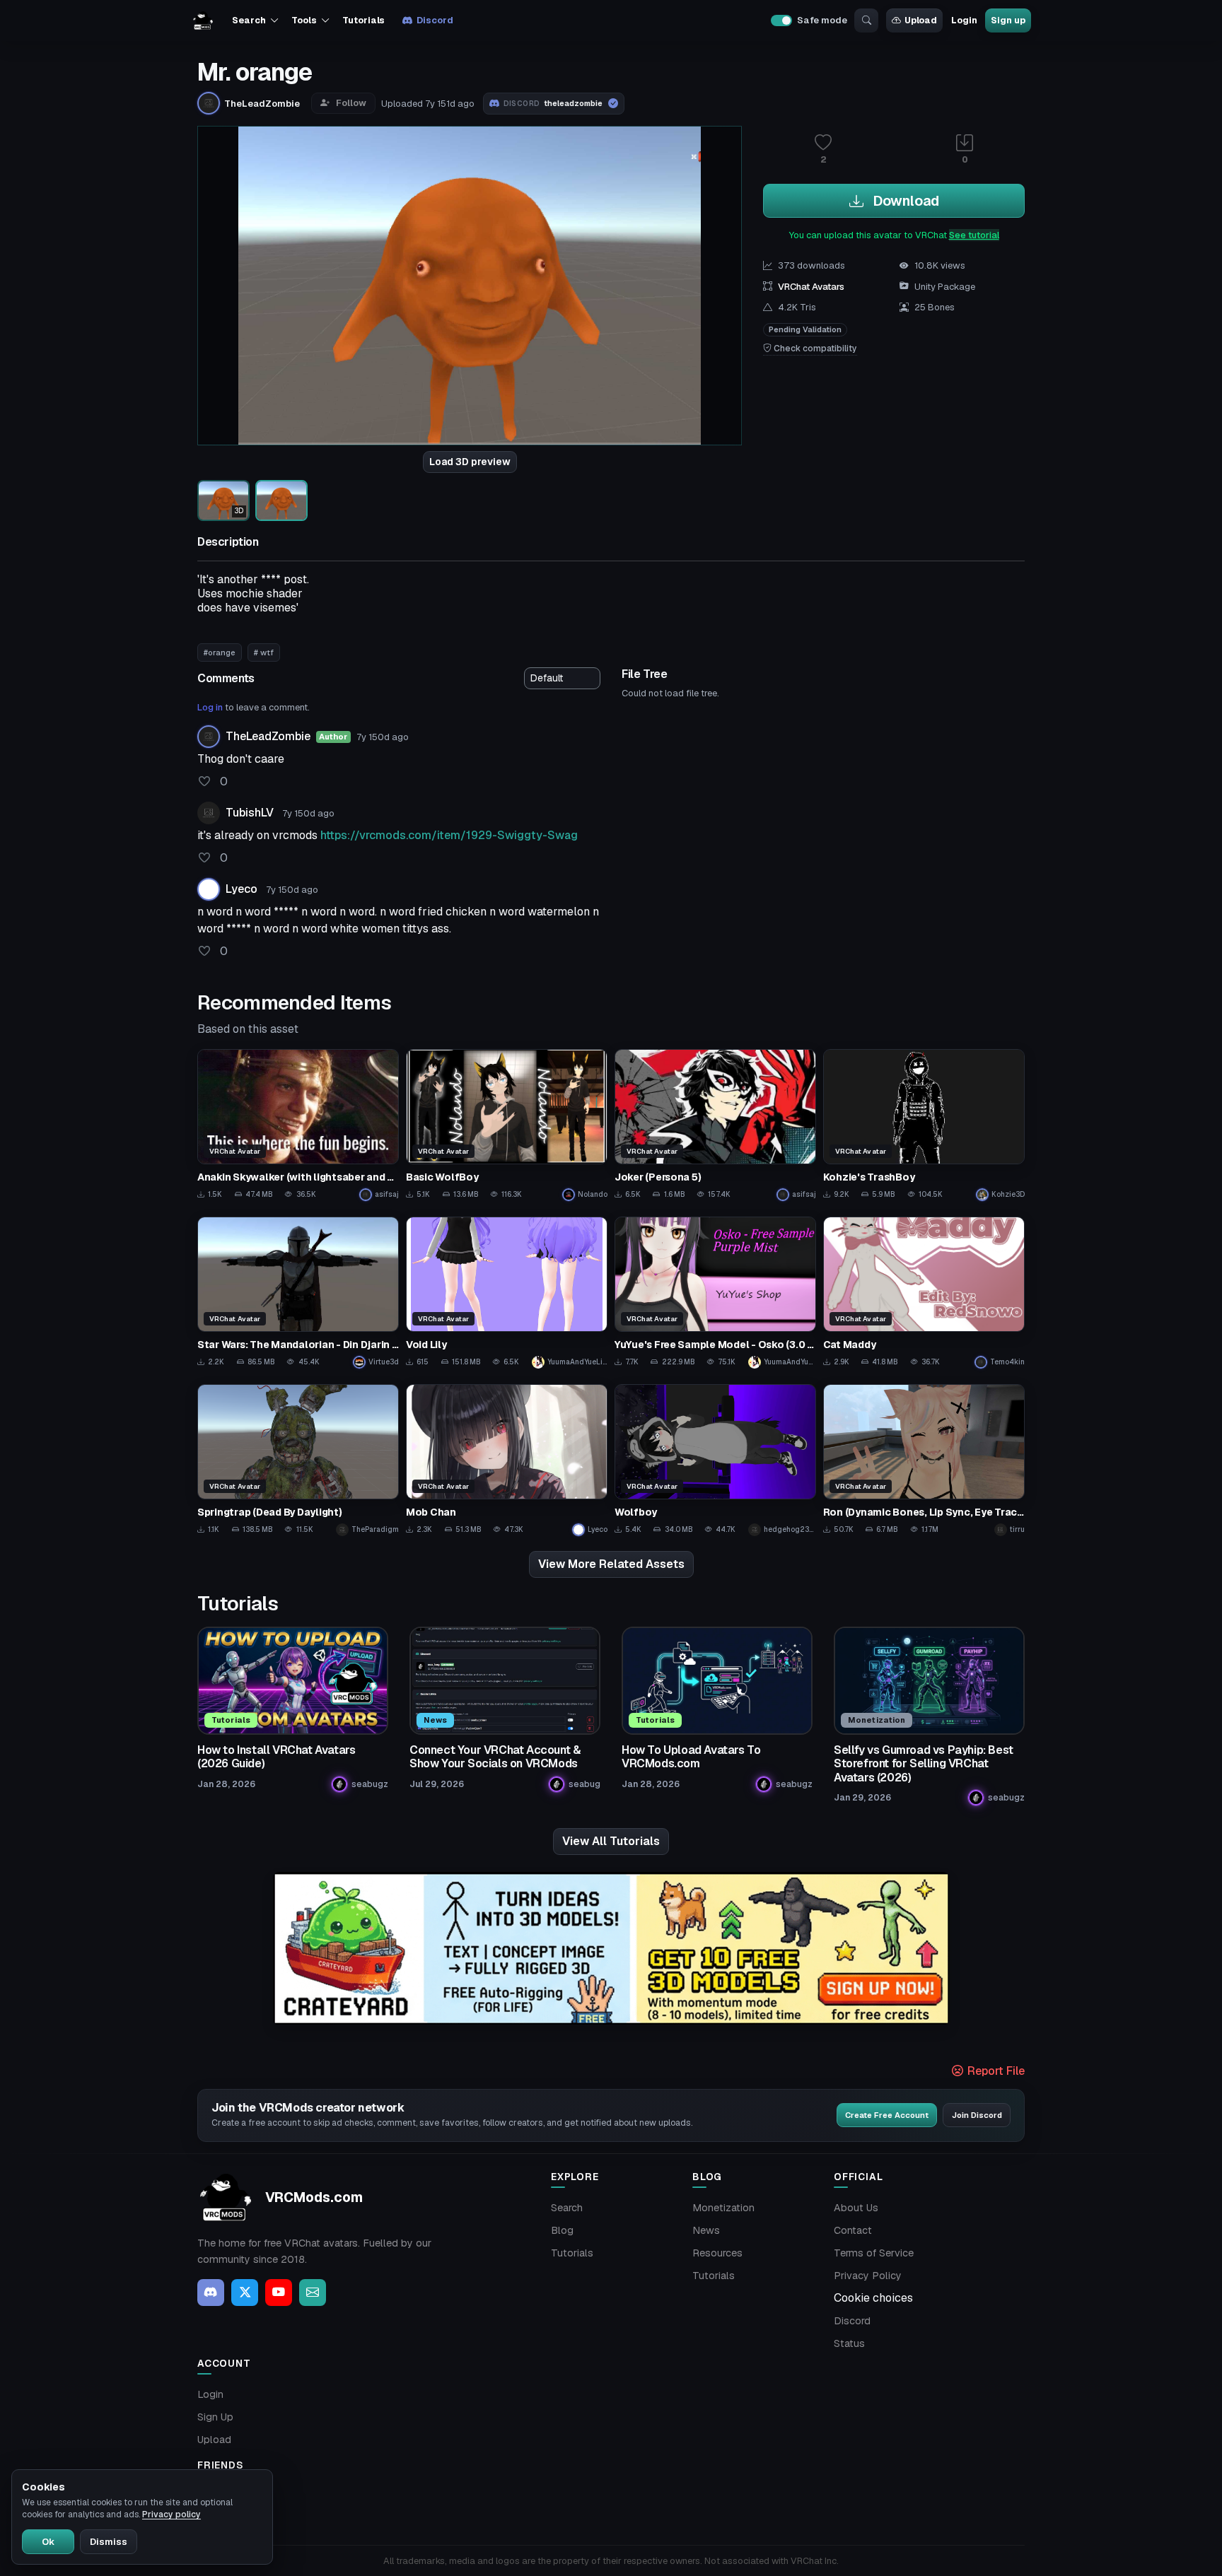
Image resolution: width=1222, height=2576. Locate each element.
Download (904, 201)
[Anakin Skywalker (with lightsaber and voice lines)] (298, 1125)
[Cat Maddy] (924, 1293)
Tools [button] (304, 20)
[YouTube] (279, 2293)
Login (964, 20)
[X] (245, 2293)
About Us (856, 2208)
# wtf (264, 652)
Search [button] (249, 20)
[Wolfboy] (715, 1460)
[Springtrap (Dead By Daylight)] (298, 1460)
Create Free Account (887, 2115)
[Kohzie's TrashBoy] (924, 1125)
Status (849, 2343)
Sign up (1008, 20)
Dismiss (109, 2542)
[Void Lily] (507, 1293)
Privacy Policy (868, 2276)
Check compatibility (814, 349)
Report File (995, 2071)
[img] (611, 1949)
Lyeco (242, 889)
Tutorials (363, 20)
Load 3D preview (470, 462)
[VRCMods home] (203, 21)
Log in (210, 707)
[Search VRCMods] (866, 21)
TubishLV (250, 813)
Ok (48, 2542)
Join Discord (977, 2115)
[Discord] (211, 2293)
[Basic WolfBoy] (507, 1125)
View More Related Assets (611, 1564)
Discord (435, 20)
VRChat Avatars (811, 287)
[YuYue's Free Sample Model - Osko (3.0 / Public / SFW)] (715, 1293)
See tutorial (974, 235)
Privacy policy (171, 2514)
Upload (921, 20)
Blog (562, 2230)
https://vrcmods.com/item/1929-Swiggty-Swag (449, 835)
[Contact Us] (313, 2293)
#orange (220, 652)
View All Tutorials (611, 1841)
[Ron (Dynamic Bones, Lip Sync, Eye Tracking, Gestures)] (924, 1460)
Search (567, 2208)
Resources (717, 2253)
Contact (853, 2230)
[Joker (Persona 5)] (715, 1125)
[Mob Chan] (507, 1460)
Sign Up (215, 2417)
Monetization (723, 2208)
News (706, 2230)
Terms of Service (874, 2253)
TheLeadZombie (268, 736)
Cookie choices (873, 2298)
